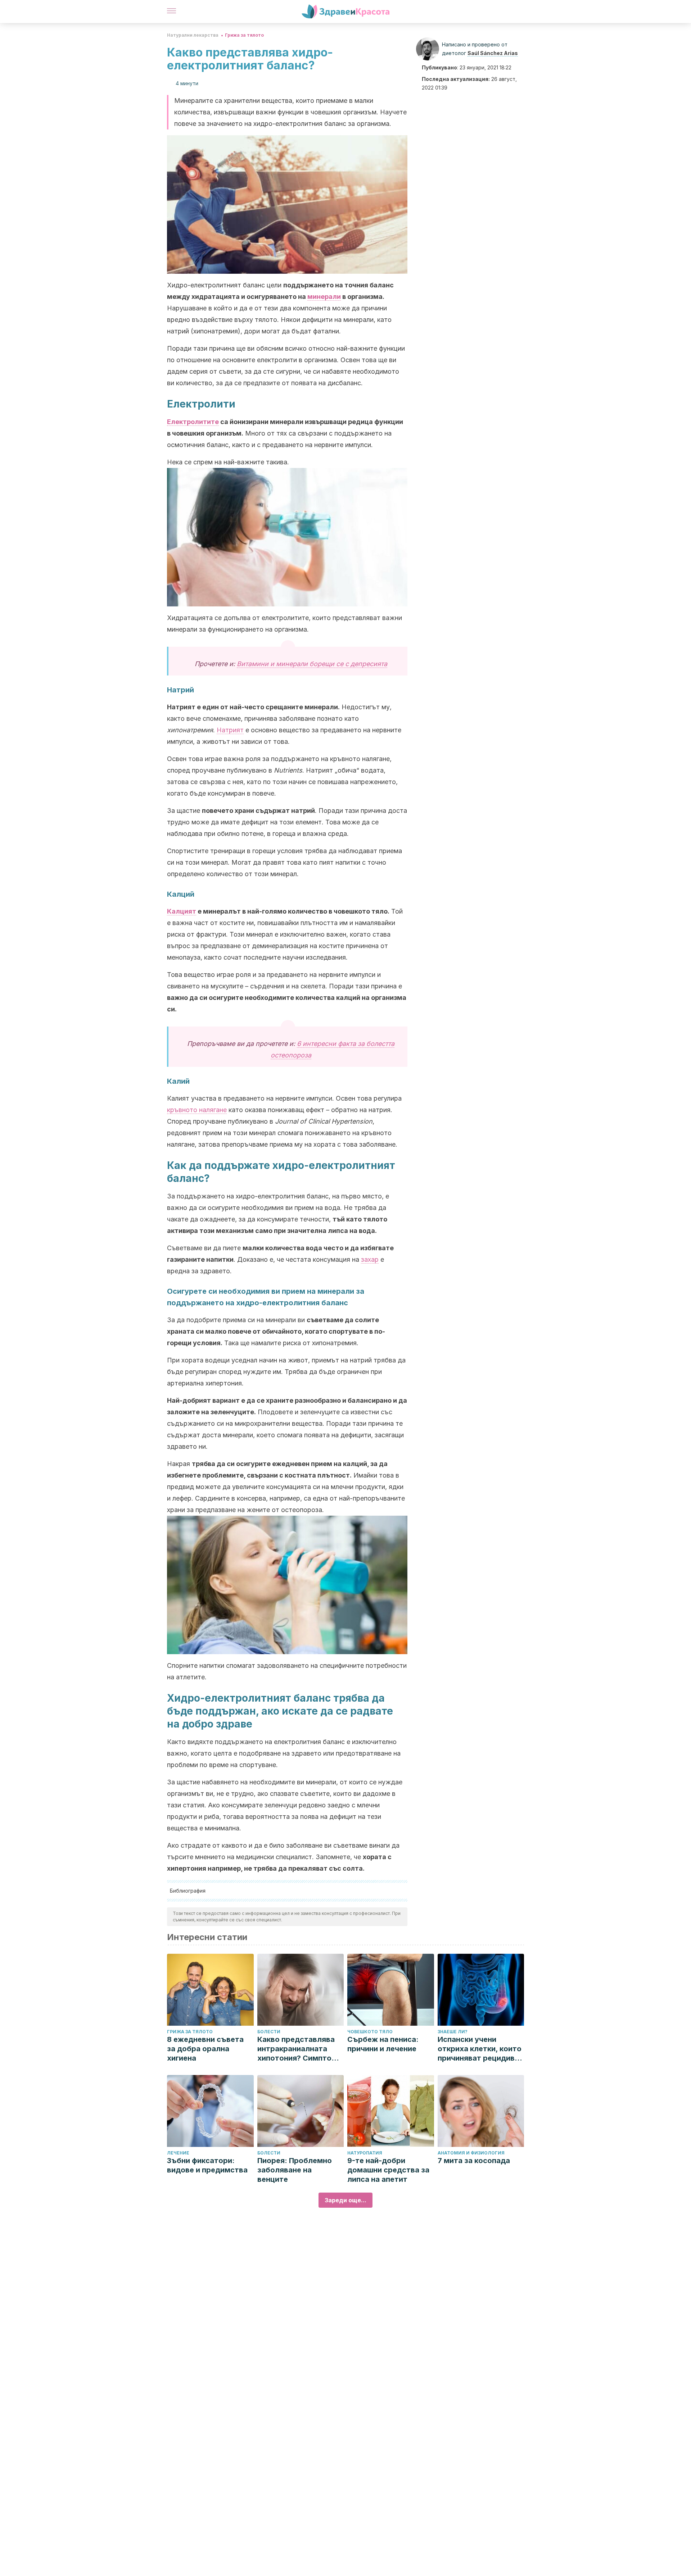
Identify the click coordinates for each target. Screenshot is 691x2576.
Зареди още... (345, 2200)
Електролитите (193, 422)
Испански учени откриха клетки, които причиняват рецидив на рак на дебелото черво (480, 2049)
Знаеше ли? (453, 2032)
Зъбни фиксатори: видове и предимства (207, 2165)
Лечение (178, 2153)
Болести (269, 2032)
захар (370, 1259)
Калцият (182, 911)
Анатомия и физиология (471, 2153)
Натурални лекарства (193, 35)
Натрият (230, 730)
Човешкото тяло (370, 2032)
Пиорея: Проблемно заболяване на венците (295, 2170)
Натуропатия (365, 2153)
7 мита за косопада (474, 2161)
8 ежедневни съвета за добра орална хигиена (205, 2049)
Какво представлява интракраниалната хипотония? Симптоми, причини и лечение (301, 2049)
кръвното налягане (197, 1110)
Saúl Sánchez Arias (493, 53)
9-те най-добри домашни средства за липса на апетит (388, 2170)
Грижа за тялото (244, 35)
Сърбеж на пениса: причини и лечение (383, 2044)
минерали (324, 297)
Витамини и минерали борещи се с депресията (312, 664)
